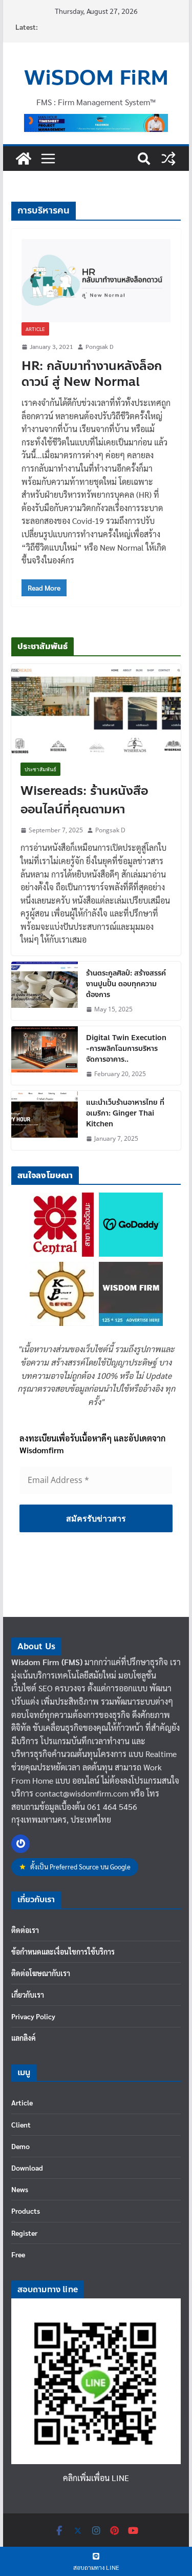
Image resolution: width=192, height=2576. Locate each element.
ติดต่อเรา (25, 1930)
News (20, 2189)
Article (35, 329)
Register (24, 2233)
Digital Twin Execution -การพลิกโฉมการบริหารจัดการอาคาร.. (126, 1049)
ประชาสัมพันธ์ (40, 769)
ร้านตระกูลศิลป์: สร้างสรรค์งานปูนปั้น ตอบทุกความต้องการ (126, 984)
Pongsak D (99, 346)
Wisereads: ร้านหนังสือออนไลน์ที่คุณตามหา (84, 801)
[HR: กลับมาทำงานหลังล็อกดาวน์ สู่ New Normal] (96, 281)
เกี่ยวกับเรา (28, 1995)
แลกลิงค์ (24, 2038)
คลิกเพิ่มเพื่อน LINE (96, 2478)
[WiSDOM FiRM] (24, 159)
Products (26, 2211)
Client (21, 2124)
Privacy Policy (33, 2016)
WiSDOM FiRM (96, 78)
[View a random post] (168, 159)
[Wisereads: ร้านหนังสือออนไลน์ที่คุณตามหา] (96, 709)
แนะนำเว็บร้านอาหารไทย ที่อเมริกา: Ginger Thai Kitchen (125, 1113)
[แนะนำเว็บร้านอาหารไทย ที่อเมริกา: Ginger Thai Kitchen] (45, 1120)
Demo (20, 2146)
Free (18, 2254)
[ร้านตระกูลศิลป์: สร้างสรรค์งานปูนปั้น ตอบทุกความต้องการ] (45, 991)
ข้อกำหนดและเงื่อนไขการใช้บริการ (63, 1951)
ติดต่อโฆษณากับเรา (41, 1973)
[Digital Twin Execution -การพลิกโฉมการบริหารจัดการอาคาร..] (45, 1056)
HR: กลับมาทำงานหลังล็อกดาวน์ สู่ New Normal (92, 374)
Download (27, 2168)
